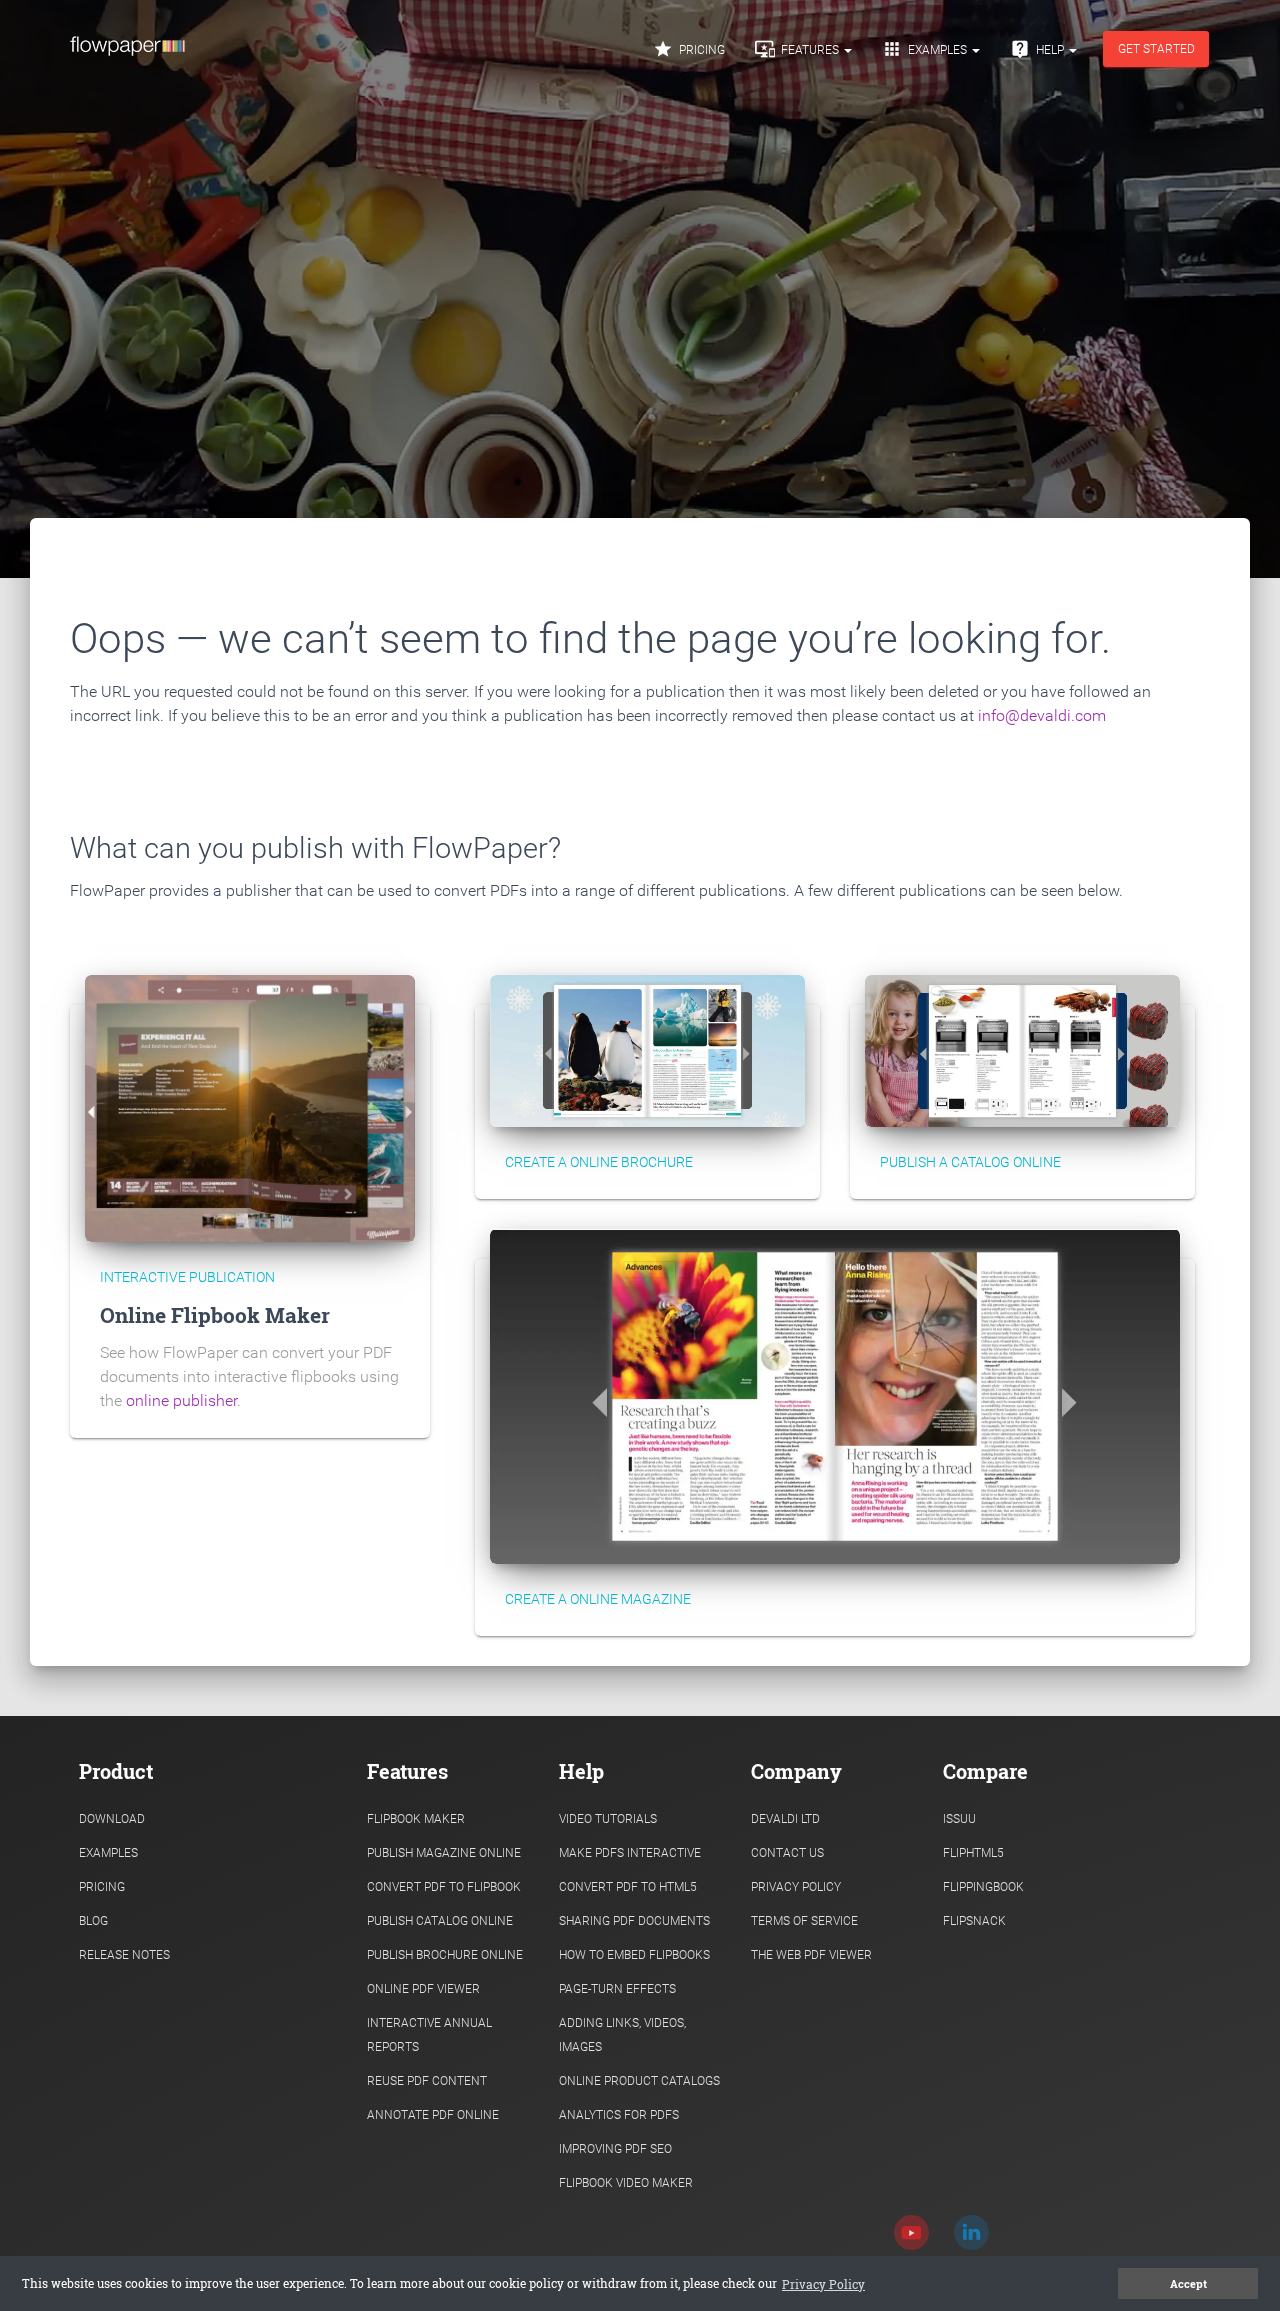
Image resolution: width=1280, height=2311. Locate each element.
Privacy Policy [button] (823, 2284)
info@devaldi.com (1042, 715)
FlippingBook (983, 1887)
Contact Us (787, 1853)
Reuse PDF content (427, 2081)
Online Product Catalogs (639, 2081)
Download (112, 1819)
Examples (926, 49)
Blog (93, 1921)
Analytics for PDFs (619, 2115)
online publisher (181, 1400)
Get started (1156, 49)
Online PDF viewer (423, 1989)
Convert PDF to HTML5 (628, 1887)
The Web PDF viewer (811, 1955)
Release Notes (124, 1955)
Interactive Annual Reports (429, 2035)
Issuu (959, 1819)
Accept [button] (1188, 2284)
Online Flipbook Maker (215, 1315)
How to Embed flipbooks (634, 1955)
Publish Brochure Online (445, 1955)
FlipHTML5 (973, 1853)
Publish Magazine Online (444, 1853)
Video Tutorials (608, 1819)
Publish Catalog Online (440, 1921)
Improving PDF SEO (615, 2149)
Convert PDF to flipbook (444, 1887)
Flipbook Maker (416, 1819)
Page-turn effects (617, 1989)
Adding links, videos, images (622, 2035)
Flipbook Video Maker (626, 2183)
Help (1038, 49)
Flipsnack (974, 1921)
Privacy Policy (796, 1887)
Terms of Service (804, 1921)
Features (798, 49)
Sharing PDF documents (634, 1921)
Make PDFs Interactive (630, 1853)
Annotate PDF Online (433, 2115)
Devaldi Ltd (785, 1819)
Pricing (689, 49)
